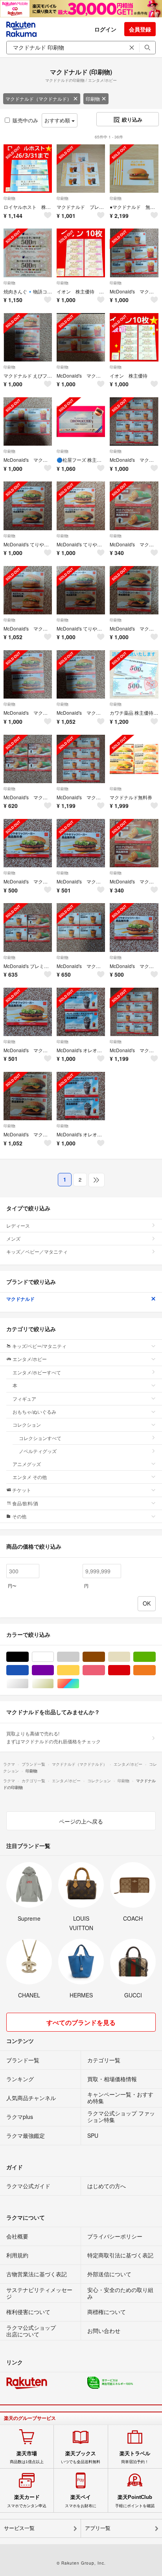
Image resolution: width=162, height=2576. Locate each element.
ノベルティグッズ (38, 1451)
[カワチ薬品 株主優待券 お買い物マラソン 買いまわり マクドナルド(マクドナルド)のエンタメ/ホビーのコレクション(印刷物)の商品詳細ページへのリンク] (134, 674)
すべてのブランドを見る (81, 2022)
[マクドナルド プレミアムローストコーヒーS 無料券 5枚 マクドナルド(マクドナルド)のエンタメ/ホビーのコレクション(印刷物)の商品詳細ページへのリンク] (81, 169)
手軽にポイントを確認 (135, 2501)
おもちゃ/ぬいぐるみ (34, 1412)
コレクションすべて (40, 1438)
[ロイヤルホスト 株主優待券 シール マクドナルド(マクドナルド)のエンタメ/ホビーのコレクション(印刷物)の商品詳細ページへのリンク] (28, 169)
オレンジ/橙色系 (156, 1670)
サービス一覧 (19, 2528)
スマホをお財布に (81, 2501)
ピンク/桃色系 (105, 1670)
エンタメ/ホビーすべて (37, 1372)
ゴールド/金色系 (54, 1684)
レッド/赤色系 (130, 1670)
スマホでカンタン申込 (27, 2501)
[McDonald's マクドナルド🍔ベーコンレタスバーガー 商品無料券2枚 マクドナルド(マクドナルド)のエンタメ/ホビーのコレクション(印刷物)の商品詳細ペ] (134, 590)
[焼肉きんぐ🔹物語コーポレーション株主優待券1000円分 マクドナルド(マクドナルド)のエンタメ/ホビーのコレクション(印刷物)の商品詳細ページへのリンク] (28, 253)
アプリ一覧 (98, 2528)
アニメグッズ (27, 1464)
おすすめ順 (58, 120)
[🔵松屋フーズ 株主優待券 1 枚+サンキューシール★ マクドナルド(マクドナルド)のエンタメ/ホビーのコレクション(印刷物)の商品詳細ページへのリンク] (81, 421)
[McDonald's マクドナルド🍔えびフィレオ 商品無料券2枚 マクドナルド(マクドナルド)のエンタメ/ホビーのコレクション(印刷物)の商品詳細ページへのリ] (28, 590)
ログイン (105, 29)
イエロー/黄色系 (79, 1670)
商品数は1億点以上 (27, 2457)
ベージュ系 (130, 1657)
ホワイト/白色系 (54, 1657)
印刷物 (93, 99)
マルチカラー (79, 1684)
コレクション (27, 1424)
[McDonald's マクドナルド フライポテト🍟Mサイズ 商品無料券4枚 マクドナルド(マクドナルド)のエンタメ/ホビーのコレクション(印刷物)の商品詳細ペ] (81, 337)
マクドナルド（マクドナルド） (39, 99)
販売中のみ (25, 120)
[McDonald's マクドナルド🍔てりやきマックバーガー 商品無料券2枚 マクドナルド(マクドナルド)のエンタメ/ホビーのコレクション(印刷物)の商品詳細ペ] (28, 674)
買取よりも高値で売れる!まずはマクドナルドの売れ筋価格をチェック (53, 1737)
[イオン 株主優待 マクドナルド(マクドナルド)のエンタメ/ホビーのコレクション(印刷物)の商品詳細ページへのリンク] (134, 337)
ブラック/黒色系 (29, 1657)
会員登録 (140, 29)
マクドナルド (20, 1299)
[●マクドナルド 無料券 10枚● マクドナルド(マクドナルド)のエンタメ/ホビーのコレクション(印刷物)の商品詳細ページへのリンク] (134, 169)
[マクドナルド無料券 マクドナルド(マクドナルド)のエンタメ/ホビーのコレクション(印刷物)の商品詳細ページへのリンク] (134, 759)
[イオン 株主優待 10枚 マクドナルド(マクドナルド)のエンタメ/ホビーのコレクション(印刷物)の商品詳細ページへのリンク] (81, 253)
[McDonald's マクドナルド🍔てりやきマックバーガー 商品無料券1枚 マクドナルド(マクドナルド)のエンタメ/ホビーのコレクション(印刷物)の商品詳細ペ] (28, 843)
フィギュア (24, 1399)
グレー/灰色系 (79, 1657)
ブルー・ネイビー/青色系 (29, 1670)
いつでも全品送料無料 (81, 2457)
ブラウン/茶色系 (105, 1657)
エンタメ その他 (30, 1477)
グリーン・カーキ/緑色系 (156, 1657)
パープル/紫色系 (54, 1670)
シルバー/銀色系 (29, 1684)
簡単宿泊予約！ (135, 2457)
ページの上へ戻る (81, 1821)
